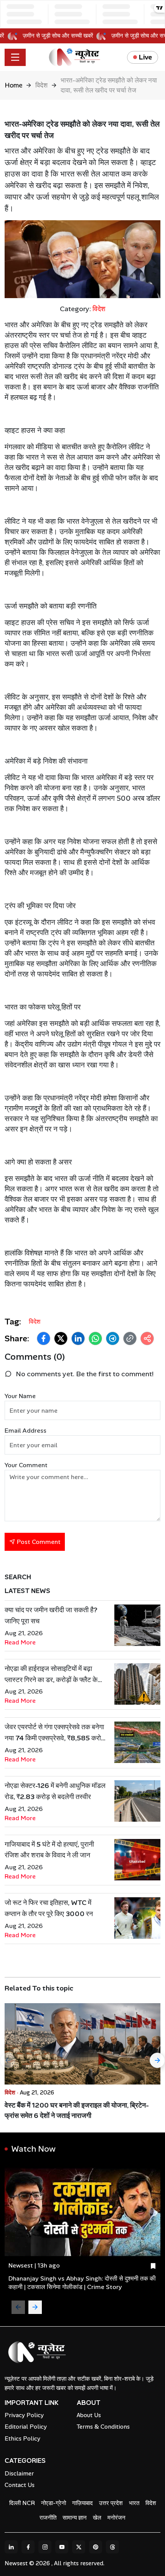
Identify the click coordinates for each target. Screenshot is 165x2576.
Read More (20, 1642)
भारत (134, 2503)
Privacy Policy (24, 2415)
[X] (79, 2547)
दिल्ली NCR (22, 2503)
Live (145, 57)
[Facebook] (28, 2547)
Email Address (26, 1431)
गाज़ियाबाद (82, 2503)
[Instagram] (45, 2547)
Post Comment (38, 1542)
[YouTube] (62, 2547)
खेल (97, 2518)
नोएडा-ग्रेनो (54, 2503)
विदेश (41, 85)
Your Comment (26, 1465)
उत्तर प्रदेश (111, 2503)
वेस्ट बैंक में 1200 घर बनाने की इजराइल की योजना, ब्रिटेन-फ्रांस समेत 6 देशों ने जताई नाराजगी (77, 2110)
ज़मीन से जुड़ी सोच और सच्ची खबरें (64, 36)
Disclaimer (19, 2474)
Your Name (20, 1396)
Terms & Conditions (103, 2427)
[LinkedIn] (11, 2547)
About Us (89, 2415)
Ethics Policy (22, 2439)
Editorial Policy (26, 2427)
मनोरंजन (116, 2518)
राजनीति (48, 2518)
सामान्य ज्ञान (75, 2518)
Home (13, 85)
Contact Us (20, 2485)
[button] (44, 1338)
